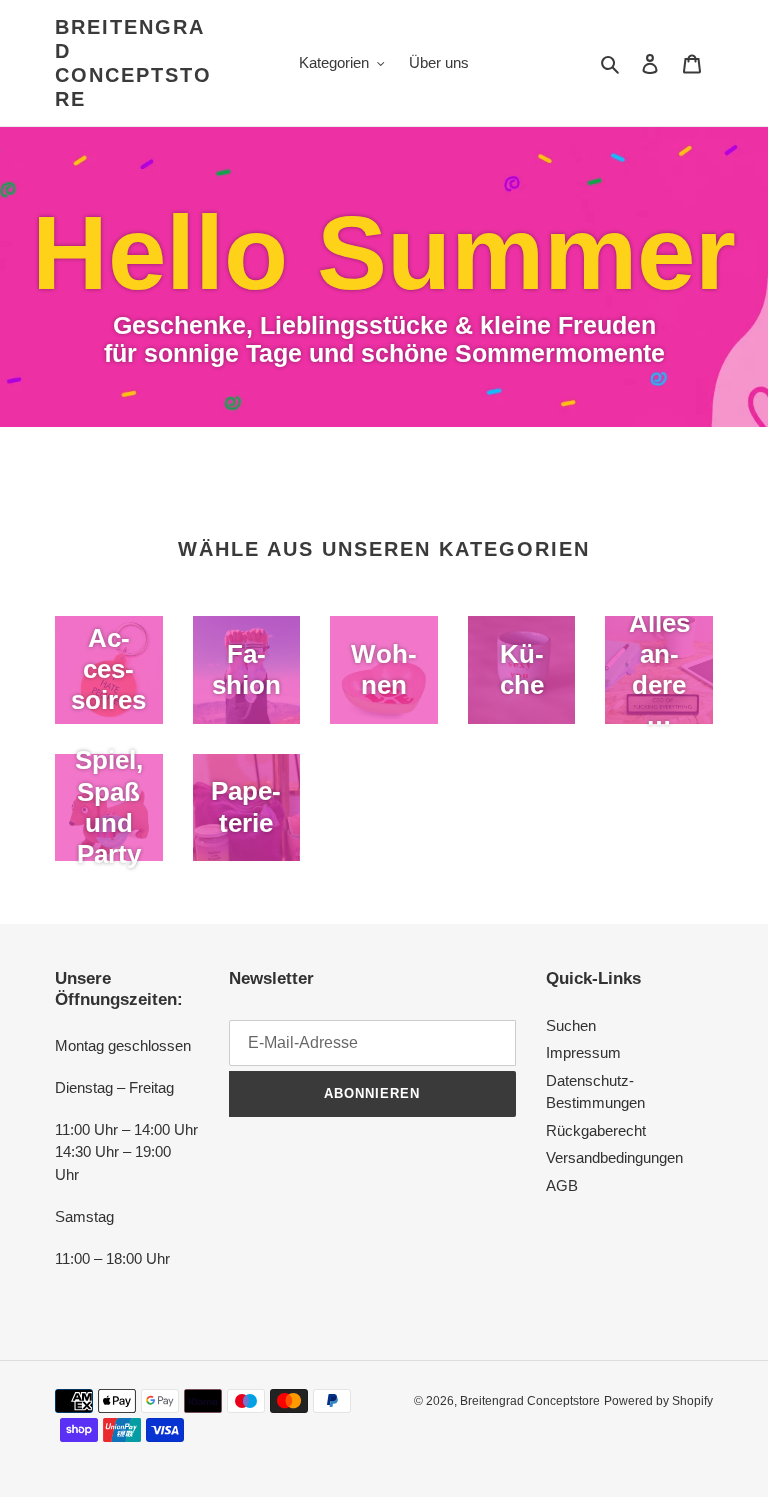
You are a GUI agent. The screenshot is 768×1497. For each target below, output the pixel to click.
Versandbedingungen (614, 1157)
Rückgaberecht (596, 1130)
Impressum (583, 1052)
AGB (562, 1185)
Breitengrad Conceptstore (133, 63)
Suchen (571, 1025)
